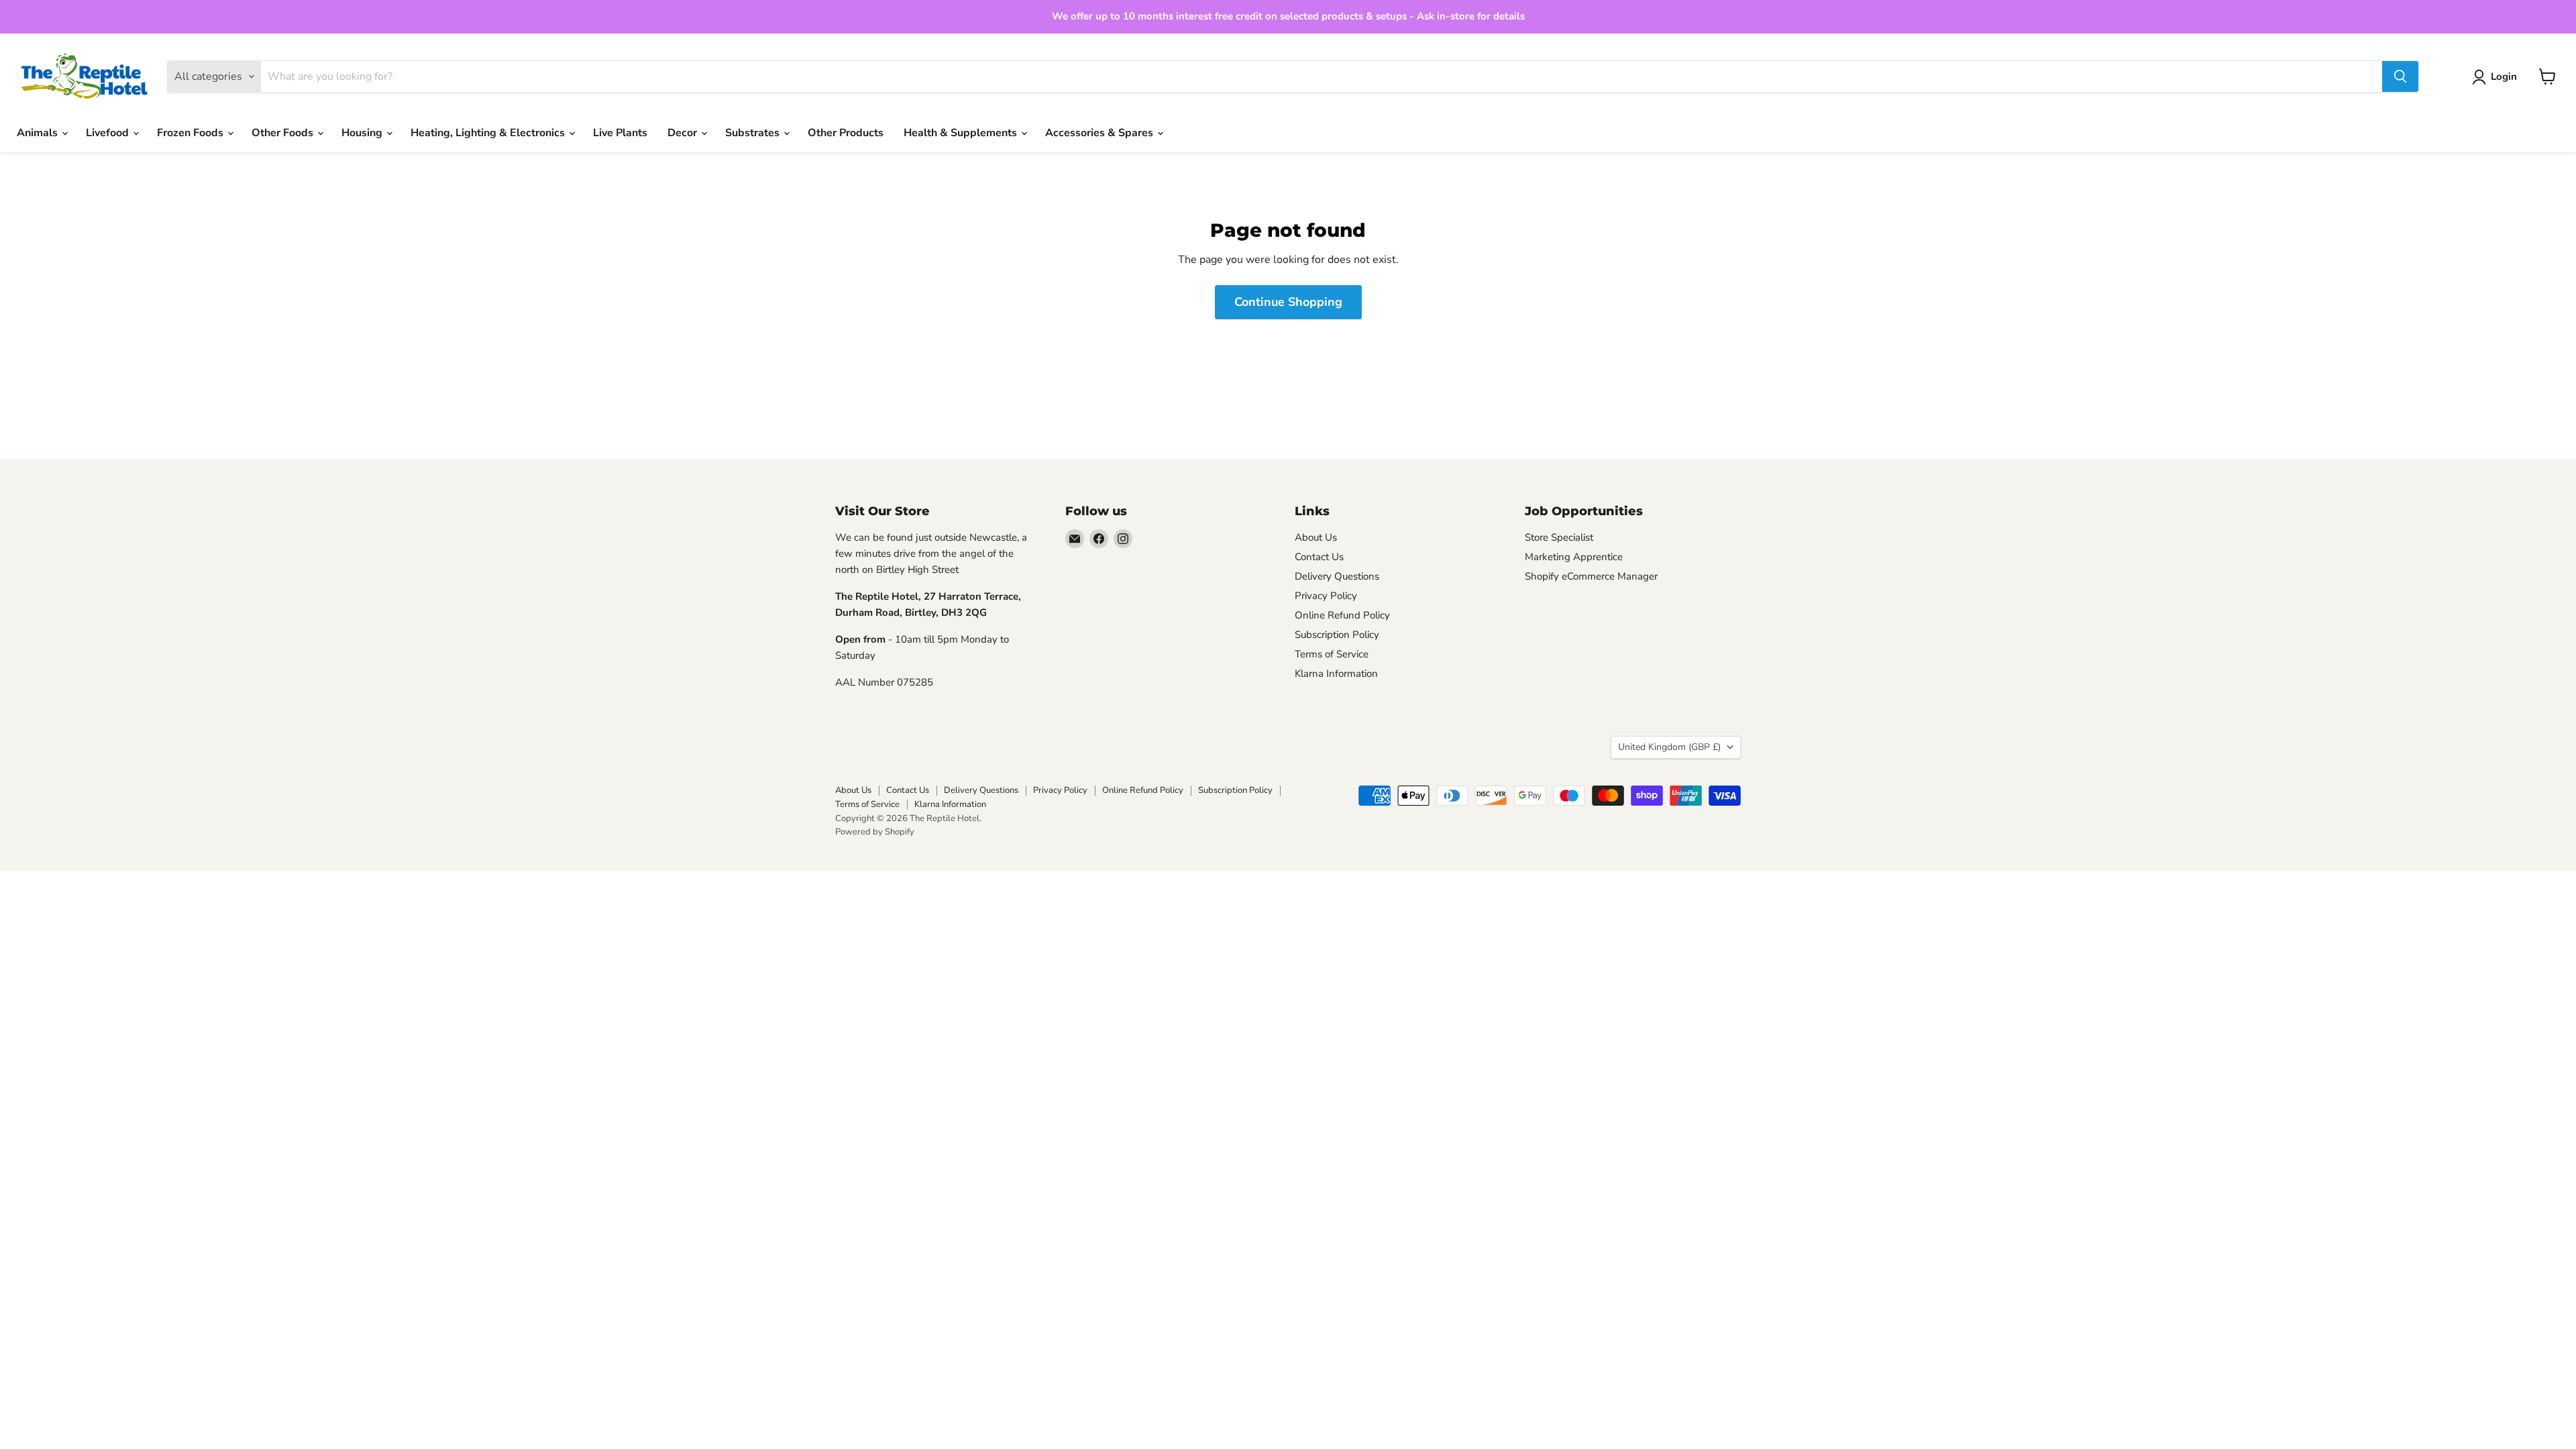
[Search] (2400, 76)
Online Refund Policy (1342, 615)
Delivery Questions (1337, 576)
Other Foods (284, 133)
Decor (684, 133)
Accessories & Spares (1101, 133)
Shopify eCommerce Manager (1591, 576)
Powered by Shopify (875, 832)
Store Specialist (1559, 537)
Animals (39, 133)
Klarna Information (1336, 674)
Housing (363, 133)
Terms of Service (1332, 654)
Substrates (754, 133)
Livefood (109, 133)
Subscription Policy (1337, 635)
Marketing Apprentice (1574, 557)
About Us (1316, 537)
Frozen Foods (192, 133)
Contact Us (1319, 557)
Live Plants (620, 133)
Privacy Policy (1326, 596)
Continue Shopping (1288, 302)
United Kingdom (1669, 747)
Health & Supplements (962, 133)
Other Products (846, 133)
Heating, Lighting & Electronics (489, 133)
